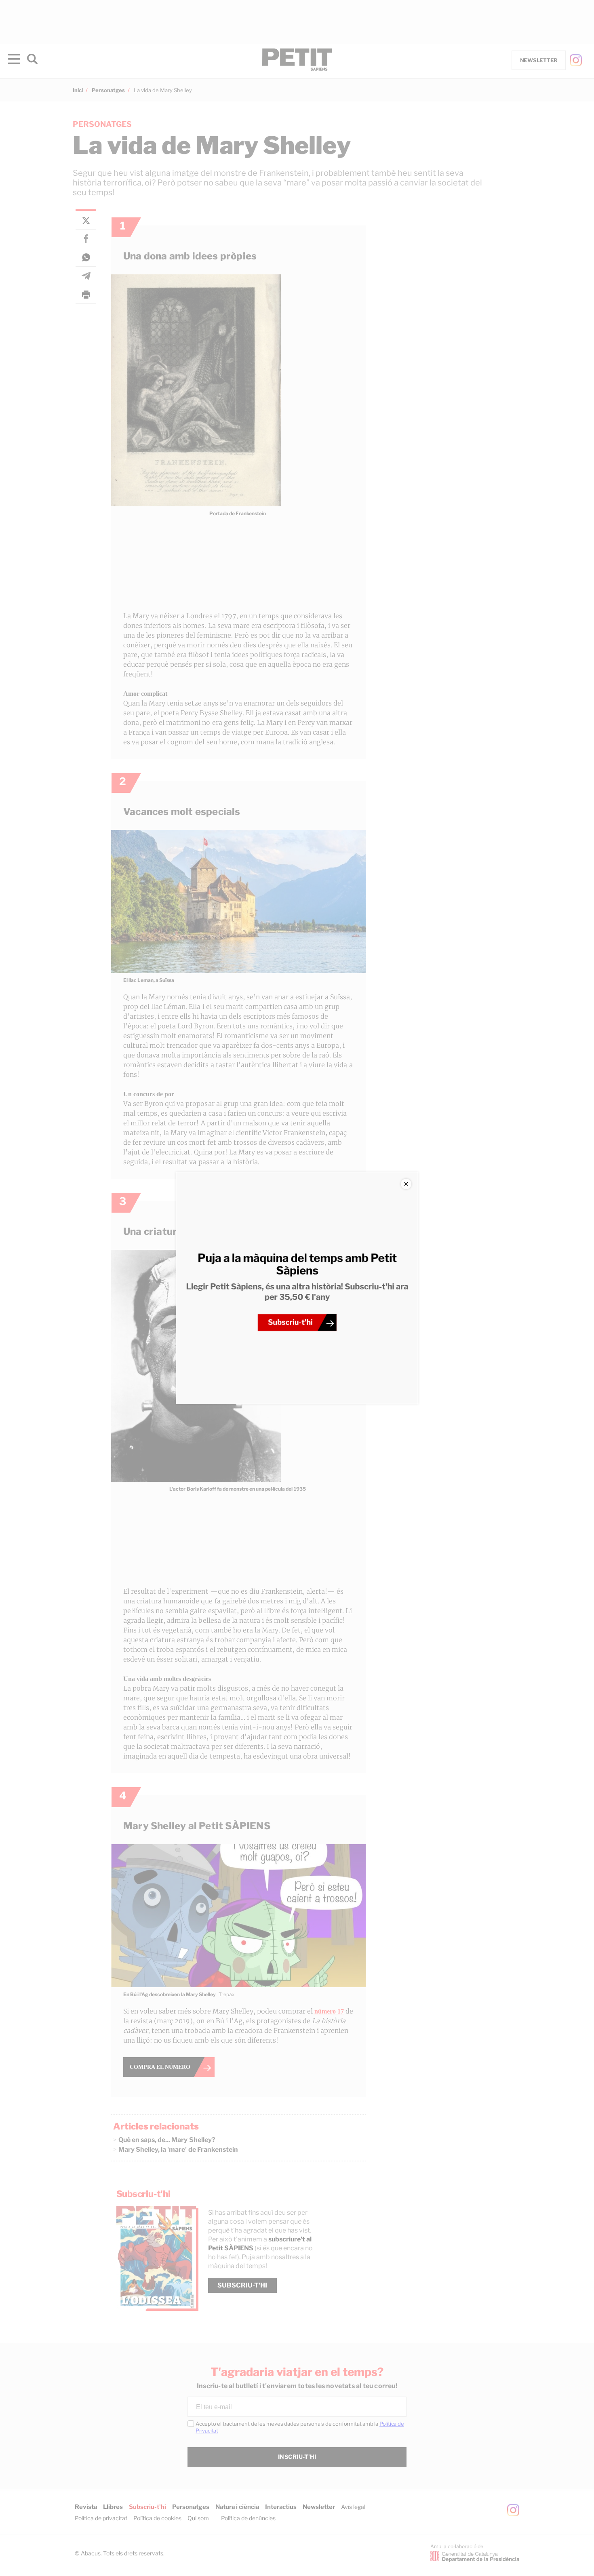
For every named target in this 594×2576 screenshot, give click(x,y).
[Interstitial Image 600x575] (297, 1288)
